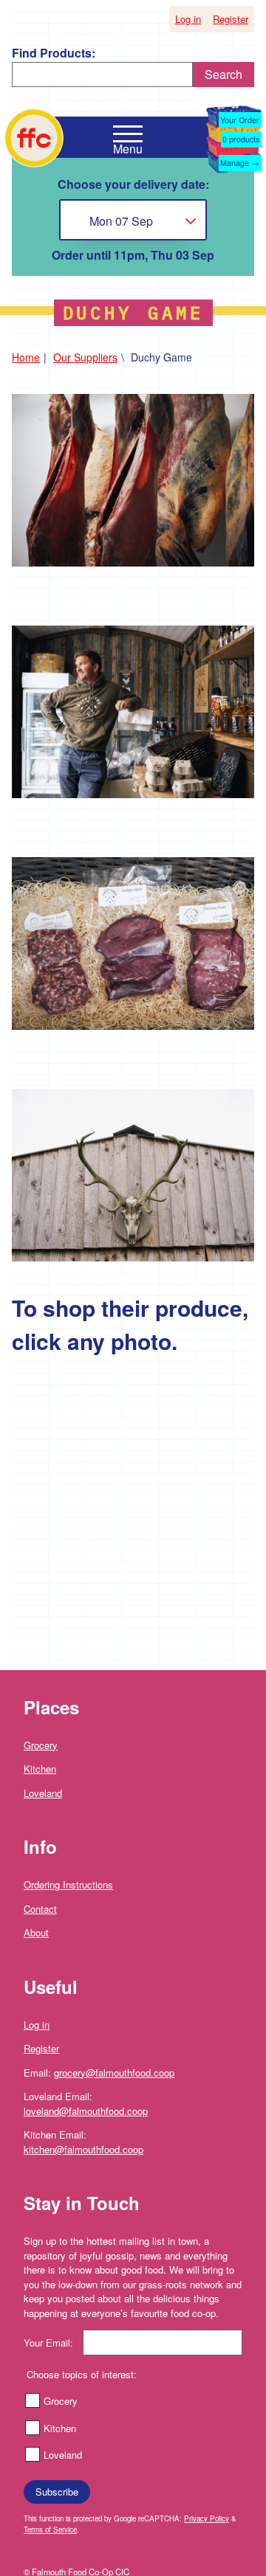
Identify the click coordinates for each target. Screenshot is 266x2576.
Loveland (43, 1793)
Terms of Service (50, 2530)
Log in (188, 19)
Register (231, 19)
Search (224, 74)
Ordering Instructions (68, 1884)
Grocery (41, 1745)
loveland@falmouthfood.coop (86, 2111)
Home (26, 357)
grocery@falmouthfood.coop (114, 2073)
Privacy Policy (207, 2518)
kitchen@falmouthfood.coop (83, 2149)
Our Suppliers (85, 357)
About (36, 1932)
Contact (40, 1909)
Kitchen (40, 1769)
